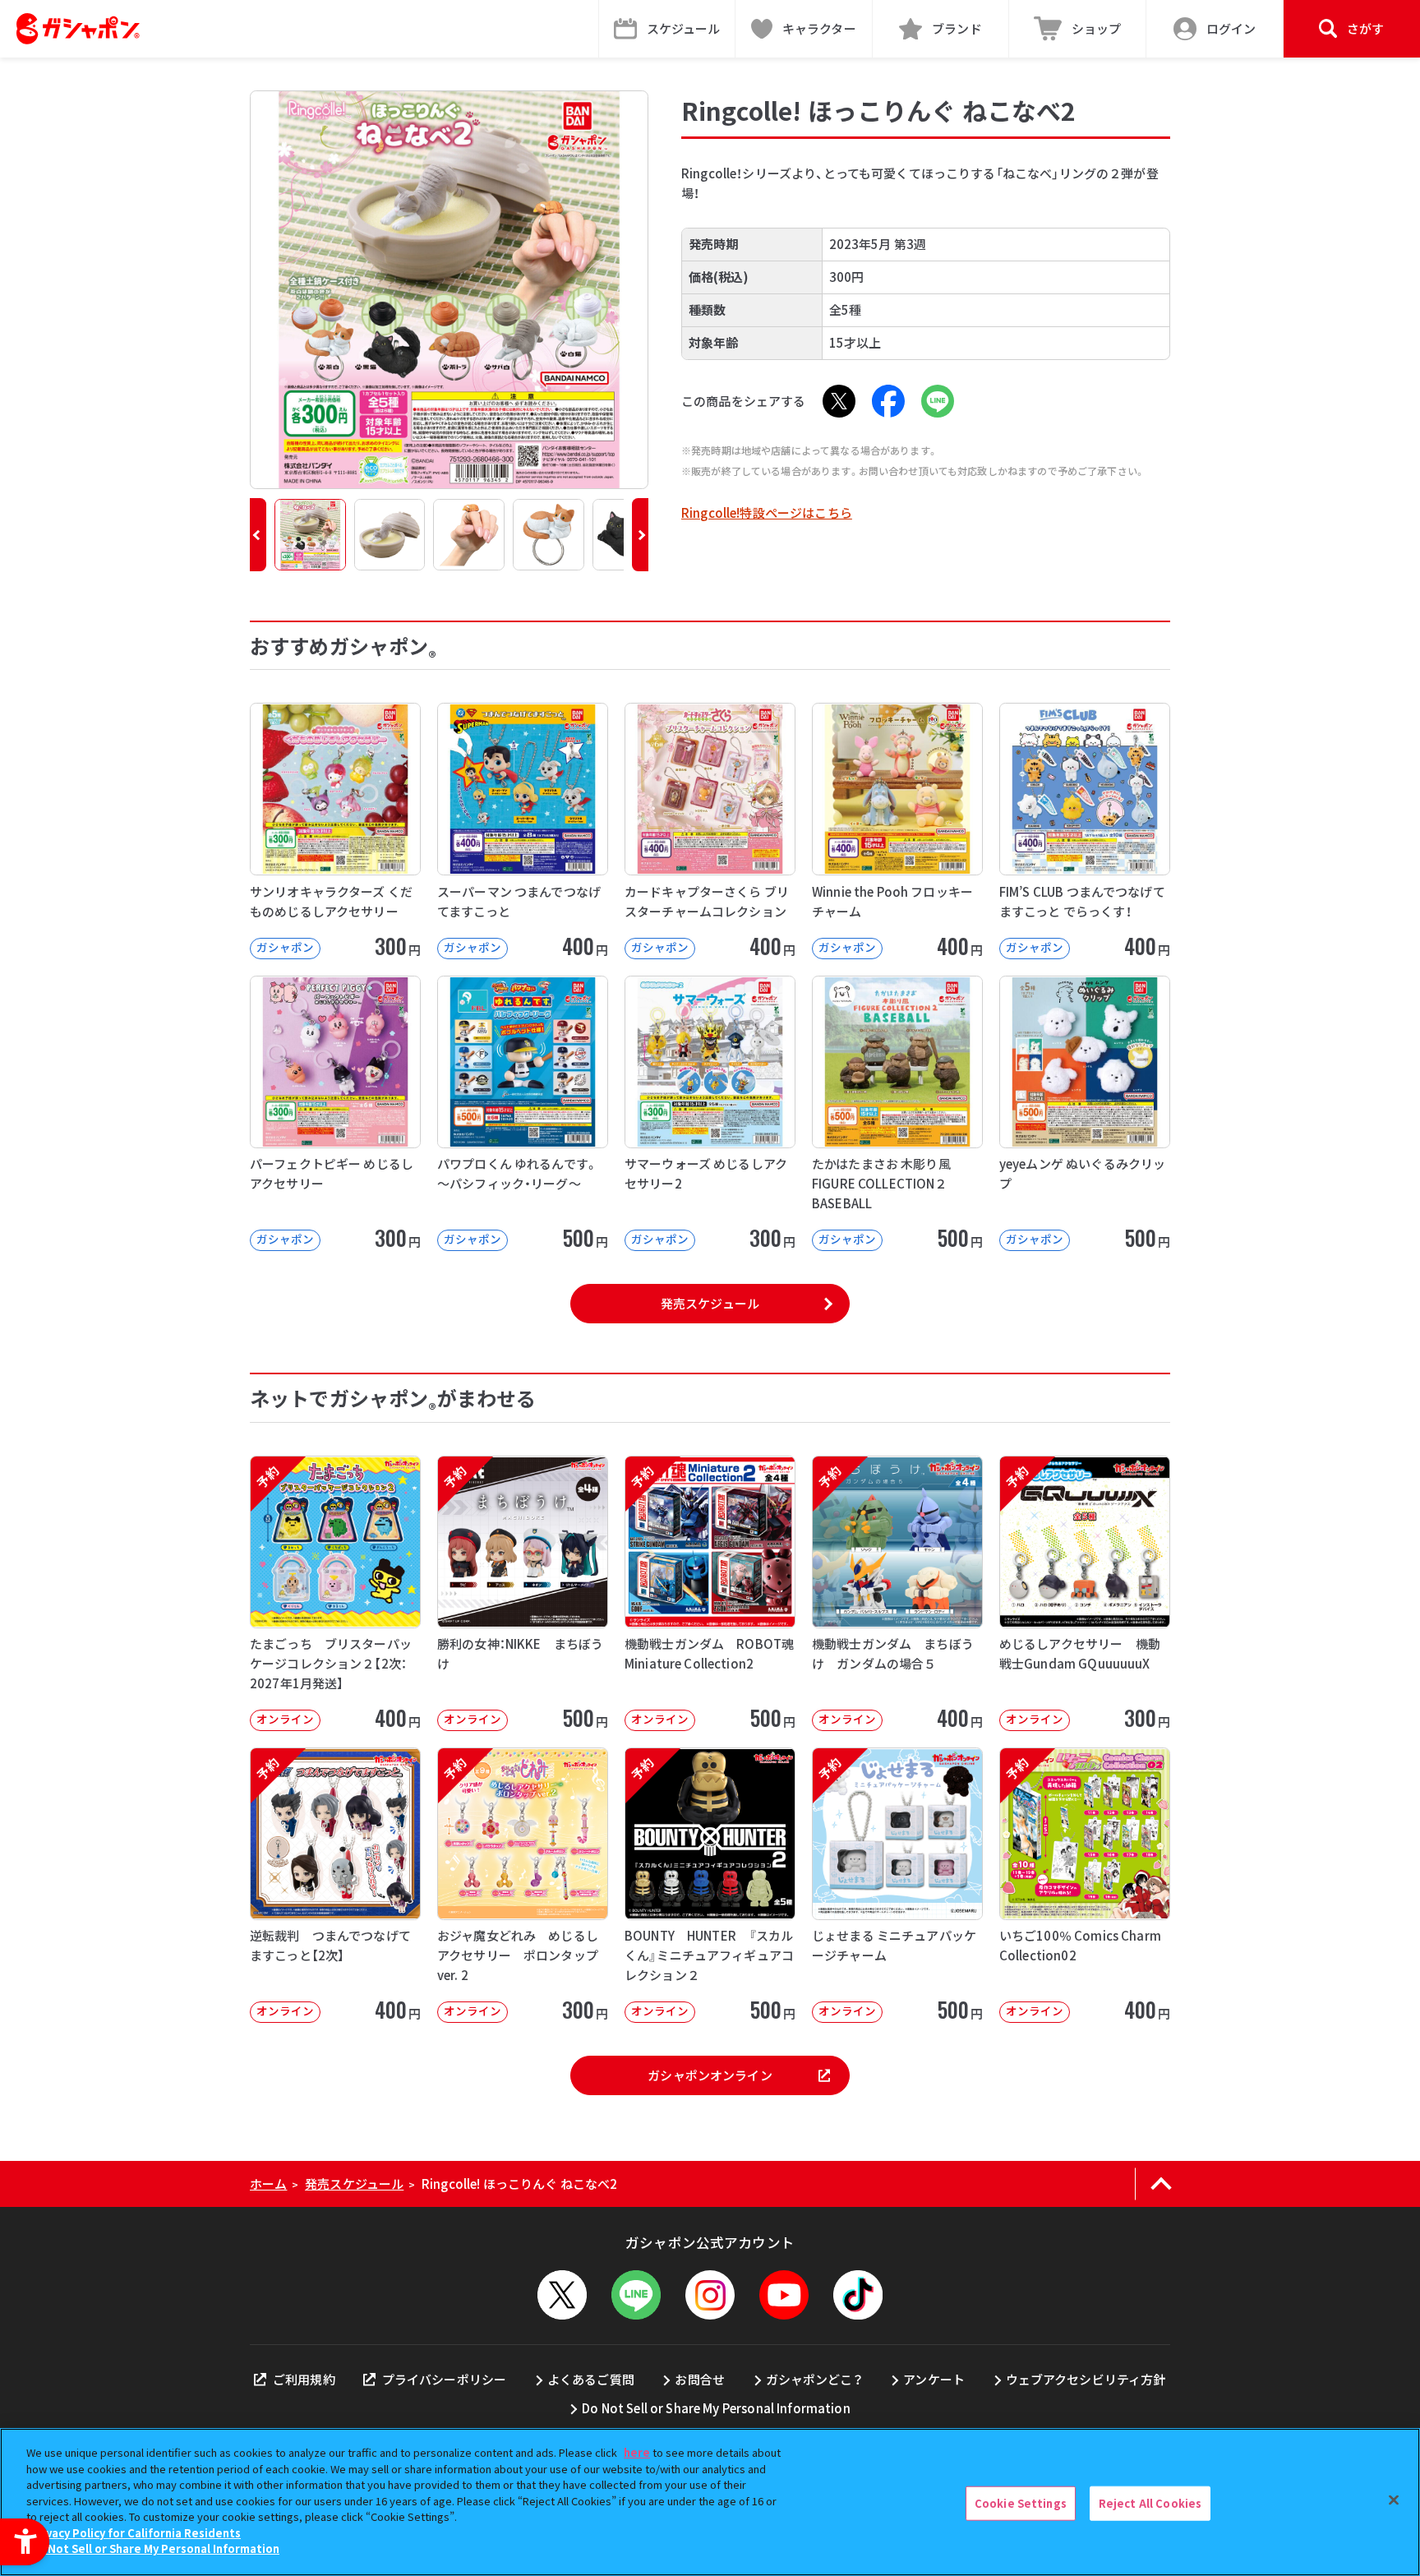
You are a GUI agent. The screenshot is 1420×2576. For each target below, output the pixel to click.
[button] (258, 535)
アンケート (934, 2379)
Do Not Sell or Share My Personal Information (716, 2408)
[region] (710, 2502)
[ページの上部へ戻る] (1161, 2184)
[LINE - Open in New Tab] (938, 401)
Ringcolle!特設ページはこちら (767, 512)
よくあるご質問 (591, 2379)
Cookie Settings (1021, 2503)
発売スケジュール (710, 1303)
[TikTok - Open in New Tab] (858, 2295)
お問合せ (700, 2379)
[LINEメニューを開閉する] (636, 2295)
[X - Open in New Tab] (839, 401)
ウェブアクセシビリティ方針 (1086, 2379)
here (637, 2452)
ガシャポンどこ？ (814, 2379)
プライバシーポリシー (444, 2379)
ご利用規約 (304, 2379)
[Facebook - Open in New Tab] (888, 401)
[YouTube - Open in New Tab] (784, 2295)
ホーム (268, 2184)
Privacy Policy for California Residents (136, 2533)
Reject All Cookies (1150, 2503)
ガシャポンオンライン (710, 2075)
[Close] (1394, 2500)
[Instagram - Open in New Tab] (710, 2295)
